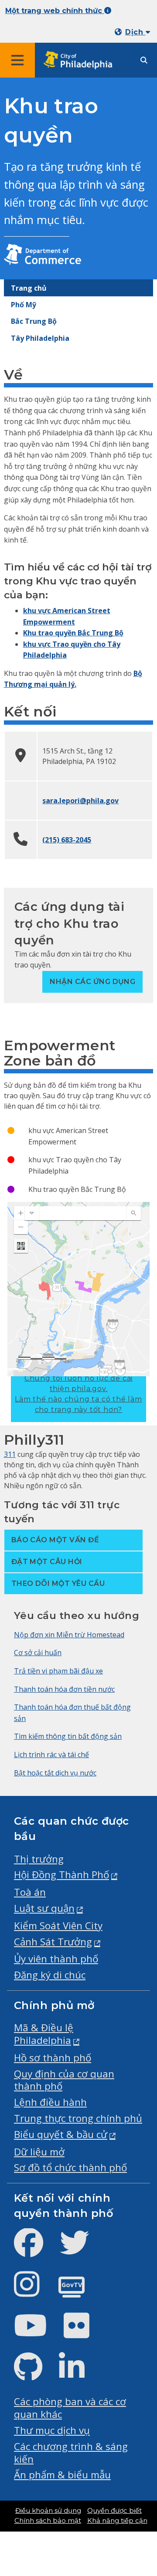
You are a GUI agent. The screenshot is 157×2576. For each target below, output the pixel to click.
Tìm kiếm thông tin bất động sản (68, 1736)
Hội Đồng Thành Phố (61, 1875)
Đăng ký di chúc (50, 1975)
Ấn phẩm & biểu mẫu (62, 2475)
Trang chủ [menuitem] (29, 288)
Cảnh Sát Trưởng (53, 1942)
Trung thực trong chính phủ (78, 2118)
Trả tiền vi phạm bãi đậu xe (58, 1671)
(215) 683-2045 (67, 840)
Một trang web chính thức (55, 11)
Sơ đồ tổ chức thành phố (70, 2167)
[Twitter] (81, 2250)
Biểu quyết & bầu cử (61, 2134)
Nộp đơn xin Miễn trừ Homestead (69, 1635)
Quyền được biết (114, 2511)
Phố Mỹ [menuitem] (24, 305)
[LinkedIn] (79, 2374)
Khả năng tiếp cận (117, 2521)
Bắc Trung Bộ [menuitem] (34, 321)
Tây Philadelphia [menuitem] (40, 338)
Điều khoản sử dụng (48, 2511)
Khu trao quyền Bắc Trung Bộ (73, 633)
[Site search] (144, 60)
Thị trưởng (39, 1859)
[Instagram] (34, 2291)
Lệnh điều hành (50, 2102)
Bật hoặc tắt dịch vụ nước (55, 1773)
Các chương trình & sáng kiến (71, 2453)
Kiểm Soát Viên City (58, 1926)
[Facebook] (36, 2250)
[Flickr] (84, 2333)
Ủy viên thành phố (56, 1959)
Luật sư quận (44, 1908)
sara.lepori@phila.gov (80, 801)
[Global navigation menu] (17, 60)
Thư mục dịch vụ (52, 2430)
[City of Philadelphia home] (81, 60)
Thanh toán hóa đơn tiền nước (64, 1689)
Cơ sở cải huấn (38, 1653)
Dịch (135, 32)
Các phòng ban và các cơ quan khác (70, 2408)
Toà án (30, 1892)
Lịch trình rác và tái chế (51, 1755)
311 (10, 1454)
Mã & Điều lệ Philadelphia (44, 2034)
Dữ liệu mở (39, 2152)
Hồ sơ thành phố (53, 2058)
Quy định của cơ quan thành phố (64, 2080)
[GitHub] (35, 2374)
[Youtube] (38, 2333)
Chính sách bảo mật (48, 2521)
